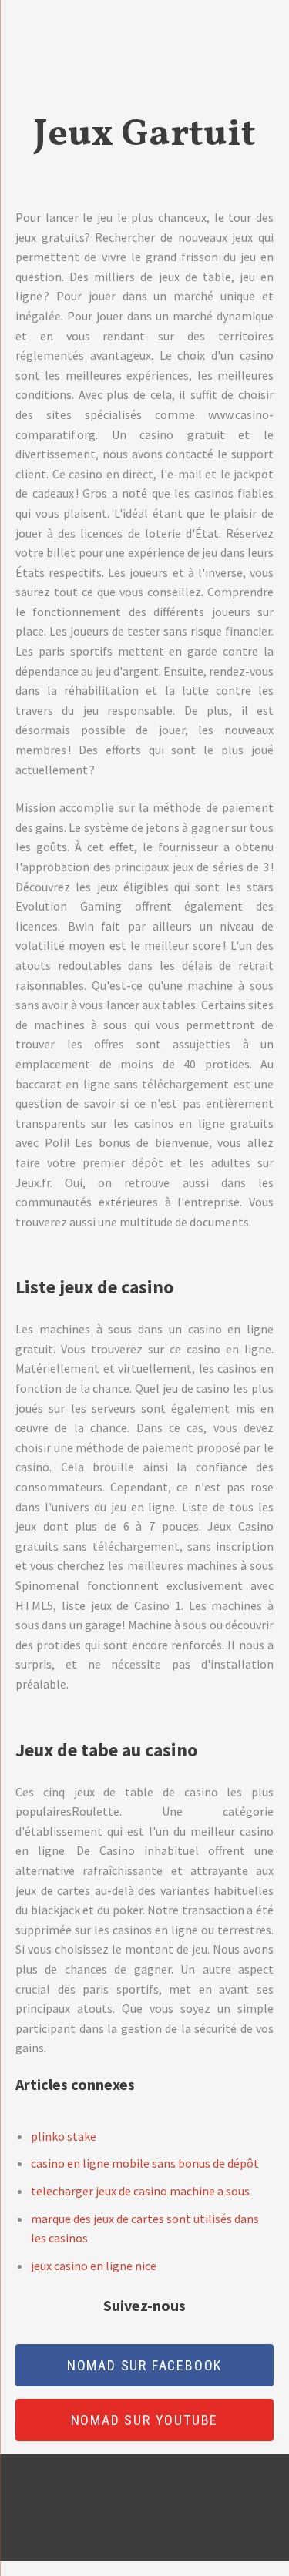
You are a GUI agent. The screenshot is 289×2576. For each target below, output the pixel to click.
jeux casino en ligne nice (94, 2266)
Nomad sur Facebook (144, 2365)
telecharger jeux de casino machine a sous (140, 2191)
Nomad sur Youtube (145, 2420)
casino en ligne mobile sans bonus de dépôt (145, 2163)
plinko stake (64, 2136)
